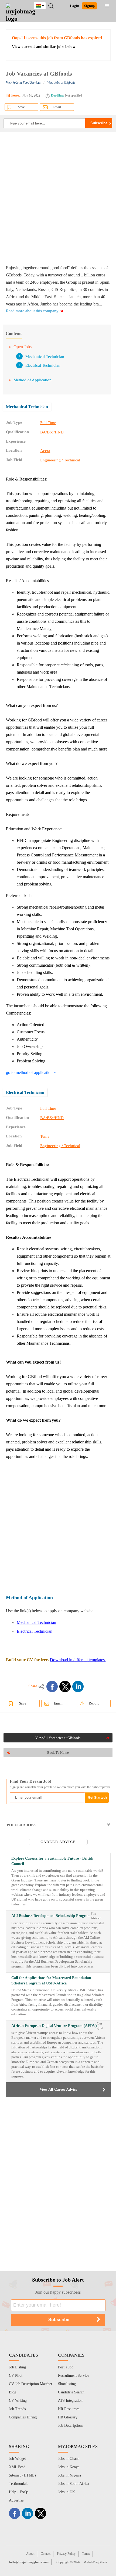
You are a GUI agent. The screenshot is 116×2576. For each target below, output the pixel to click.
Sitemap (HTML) (22, 2475)
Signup (89, 6)
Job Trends (17, 2409)
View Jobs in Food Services (23, 83)
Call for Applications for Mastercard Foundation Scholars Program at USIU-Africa (51, 1981)
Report (94, 1703)
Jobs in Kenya (69, 2467)
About (30, 2554)
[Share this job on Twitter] (65, 1687)
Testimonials (18, 2484)
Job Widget (17, 2459)
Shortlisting (67, 2384)
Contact (46, 2554)
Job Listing (17, 2367)
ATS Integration (70, 2401)
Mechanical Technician (45, 357)
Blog (13, 2392)
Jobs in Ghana (69, 2459)
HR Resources (69, 2409)
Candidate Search (71, 2392)
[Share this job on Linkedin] (78, 1687)
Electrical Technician (43, 365)
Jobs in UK (66, 2492)
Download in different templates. (78, 1660)
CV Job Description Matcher (31, 2384)
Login (74, 6)
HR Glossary (68, 2417)
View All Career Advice (58, 2089)
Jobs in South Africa (74, 2484)
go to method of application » (31, 1072)
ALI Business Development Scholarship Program (51, 1916)
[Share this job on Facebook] (52, 1687)
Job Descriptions (71, 2426)
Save (21, 107)
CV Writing (18, 2401)
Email (57, 107)
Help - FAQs (19, 2492)
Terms (86, 2554)
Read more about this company (32, 311)
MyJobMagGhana (95, 2562)
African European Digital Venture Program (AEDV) (54, 2026)
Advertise (16, 2500)
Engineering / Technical (60, 460)
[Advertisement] (58, 198)
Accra (45, 451)
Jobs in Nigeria (69, 2475)
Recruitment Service (74, 2376)
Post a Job (66, 2367)
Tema (45, 1136)
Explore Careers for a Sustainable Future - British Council (52, 1861)
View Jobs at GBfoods (61, 83)
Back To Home (58, 1753)
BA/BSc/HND (52, 432)
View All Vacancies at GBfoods (58, 1738)
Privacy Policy (66, 2554)
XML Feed (17, 2467)
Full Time (48, 423)
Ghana (44, 5)
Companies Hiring (23, 2417)
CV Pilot (16, 2376)
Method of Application (33, 380)
